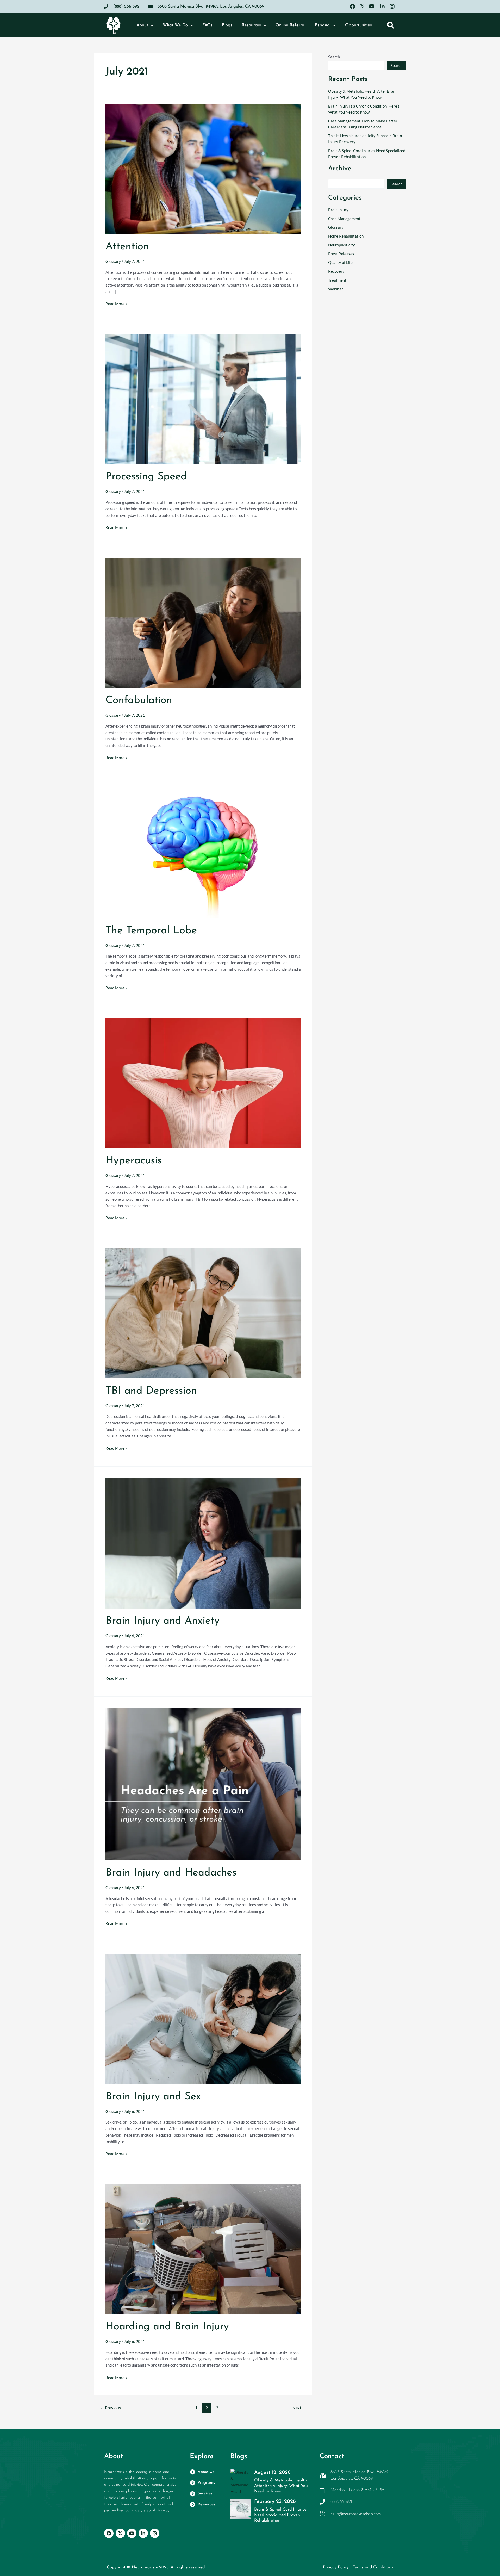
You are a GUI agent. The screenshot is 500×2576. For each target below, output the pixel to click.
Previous (110, 2408)
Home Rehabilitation (346, 236)
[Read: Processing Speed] (203, 399)
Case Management (344, 219)
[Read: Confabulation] (203, 622)
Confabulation (140, 700)
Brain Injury (338, 210)
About (142, 25)
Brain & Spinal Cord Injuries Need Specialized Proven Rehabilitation (280, 2515)
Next (299, 2408)
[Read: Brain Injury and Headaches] (203, 1784)
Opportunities (358, 25)
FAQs (207, 25)
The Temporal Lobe (153, 931)
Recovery (336, 271)
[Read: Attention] (203, 168)
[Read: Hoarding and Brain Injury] (203, 2249)
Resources (251, 25)
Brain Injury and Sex (153, 2097)
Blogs (227, 25)
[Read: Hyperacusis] (203, 1082)
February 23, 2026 (275, 2502)
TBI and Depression (151, 1391)
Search (334, 57)
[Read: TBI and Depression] (203, 1313)
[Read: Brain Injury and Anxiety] (203, 1543)
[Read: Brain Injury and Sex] (203, 2018)
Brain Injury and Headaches (171, 1873)
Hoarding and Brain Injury (169, 2327)
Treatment (337, 280)
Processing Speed (148, 477)
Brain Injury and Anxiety (162, 1621)
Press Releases (341, 254)
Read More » (116, 303)
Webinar (336, 289)
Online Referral (290, 25)
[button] (390, 25)
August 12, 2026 (272, 2472)
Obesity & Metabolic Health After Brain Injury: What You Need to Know (281, 2486)
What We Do (175, 25)
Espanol (323, 25)
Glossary (113, 261)
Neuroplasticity (342, 245)
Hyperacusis (135, 1161)
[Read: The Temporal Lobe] (203, 852)
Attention (129, 247)
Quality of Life (340, 262)
